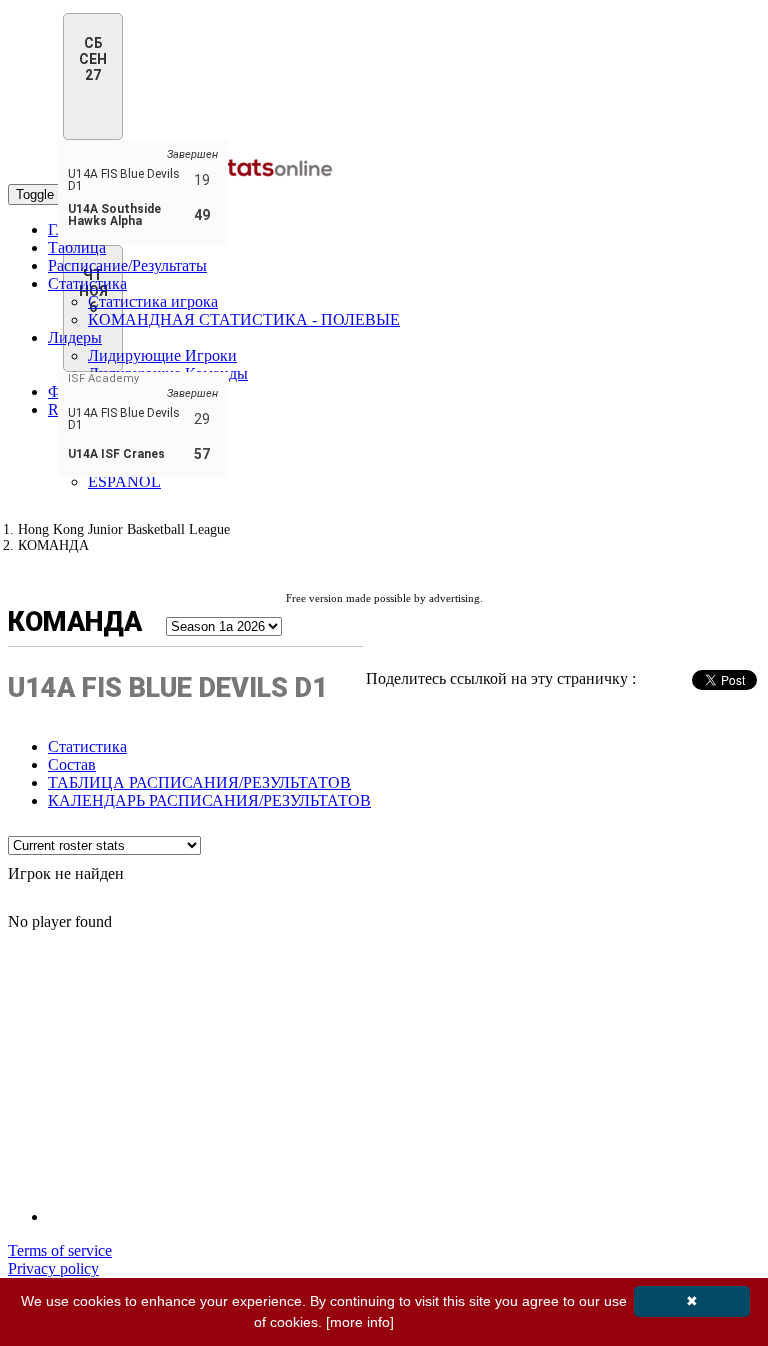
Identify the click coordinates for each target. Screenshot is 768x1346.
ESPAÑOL (124, 481)
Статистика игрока (153, 301)
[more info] (360, 1322)
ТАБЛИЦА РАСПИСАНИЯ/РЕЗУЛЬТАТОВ (199, 782)
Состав (72, 764)
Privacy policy (53, 1268)
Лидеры (75, 337)
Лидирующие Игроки (162, 355)
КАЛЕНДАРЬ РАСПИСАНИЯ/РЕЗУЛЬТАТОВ (209, 800)
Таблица (77, 247)
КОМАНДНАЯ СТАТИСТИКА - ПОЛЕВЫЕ (244, 319)
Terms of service (60, 1250)
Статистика (87, 283)
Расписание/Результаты (127, 265)
